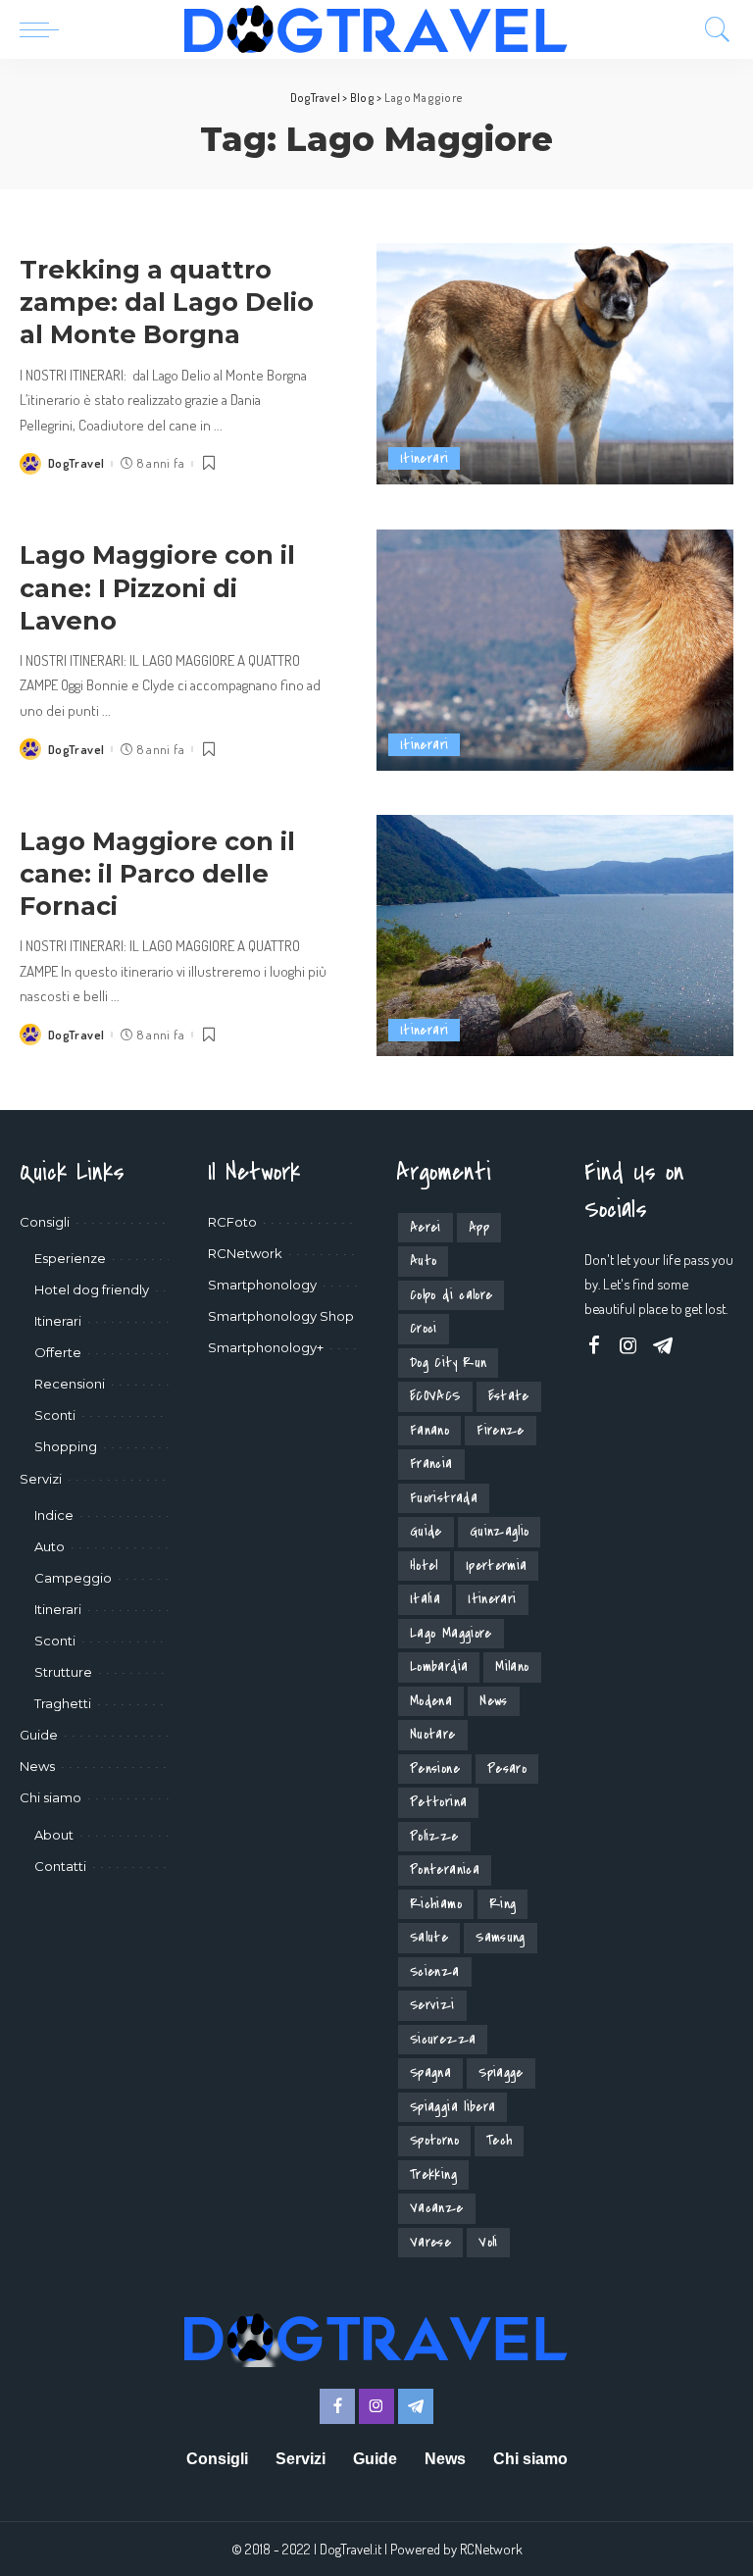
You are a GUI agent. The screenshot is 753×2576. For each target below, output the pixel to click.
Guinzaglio (500, 1531)
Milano (512, 1667)
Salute (429, 1937)
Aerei (426, 1227)
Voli (488, 2242)
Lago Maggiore (451, 1633)
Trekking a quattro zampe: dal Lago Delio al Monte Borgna (167, 302)
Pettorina (438, 1802)
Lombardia (439, 1667)
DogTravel (76, 463)
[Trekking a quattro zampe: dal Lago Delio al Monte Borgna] (555, 364)
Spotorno (434, 2140)
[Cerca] (713, 29)
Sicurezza (443, 2039)
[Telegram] (663, 1346)
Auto (423, 1261)
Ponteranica (445, 1869)
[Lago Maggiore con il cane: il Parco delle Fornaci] (555, 935)
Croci (424, 1328)
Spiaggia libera (452, 2107)
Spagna (430, 2072)
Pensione (435, 1768)
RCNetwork (491, 2549)
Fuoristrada (444, 1498)
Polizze (434, 1836)
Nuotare (433, 1734)
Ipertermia (497, 1566)
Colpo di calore (451, 1295)
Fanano (429, 1430)
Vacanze (437, 2208)
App (479, 1227)
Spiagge (501, 2072)
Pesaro (507, 1768)
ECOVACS (435, 1396)
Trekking (433, 2174)
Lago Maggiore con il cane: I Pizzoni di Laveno (157, 587)
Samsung (501, 1937)
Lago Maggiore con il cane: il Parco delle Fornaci (157, 873)
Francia (431, 1464)
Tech (499, 2140)
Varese (430, 2242)
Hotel (424, 1566)
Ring (502, 1904)
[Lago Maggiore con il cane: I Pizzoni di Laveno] (555, 650)
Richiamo (436, 1904)
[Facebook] (594, 1346)
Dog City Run (448, 1363)
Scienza (435, 1971)
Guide (426, 1531)
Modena (431, 1701)
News (493, 1701)
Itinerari (424, 458)
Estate (509, 1396)
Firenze (501, 1430)
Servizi (432, 2005)
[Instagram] (628, 1346)
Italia (425, 1599)
